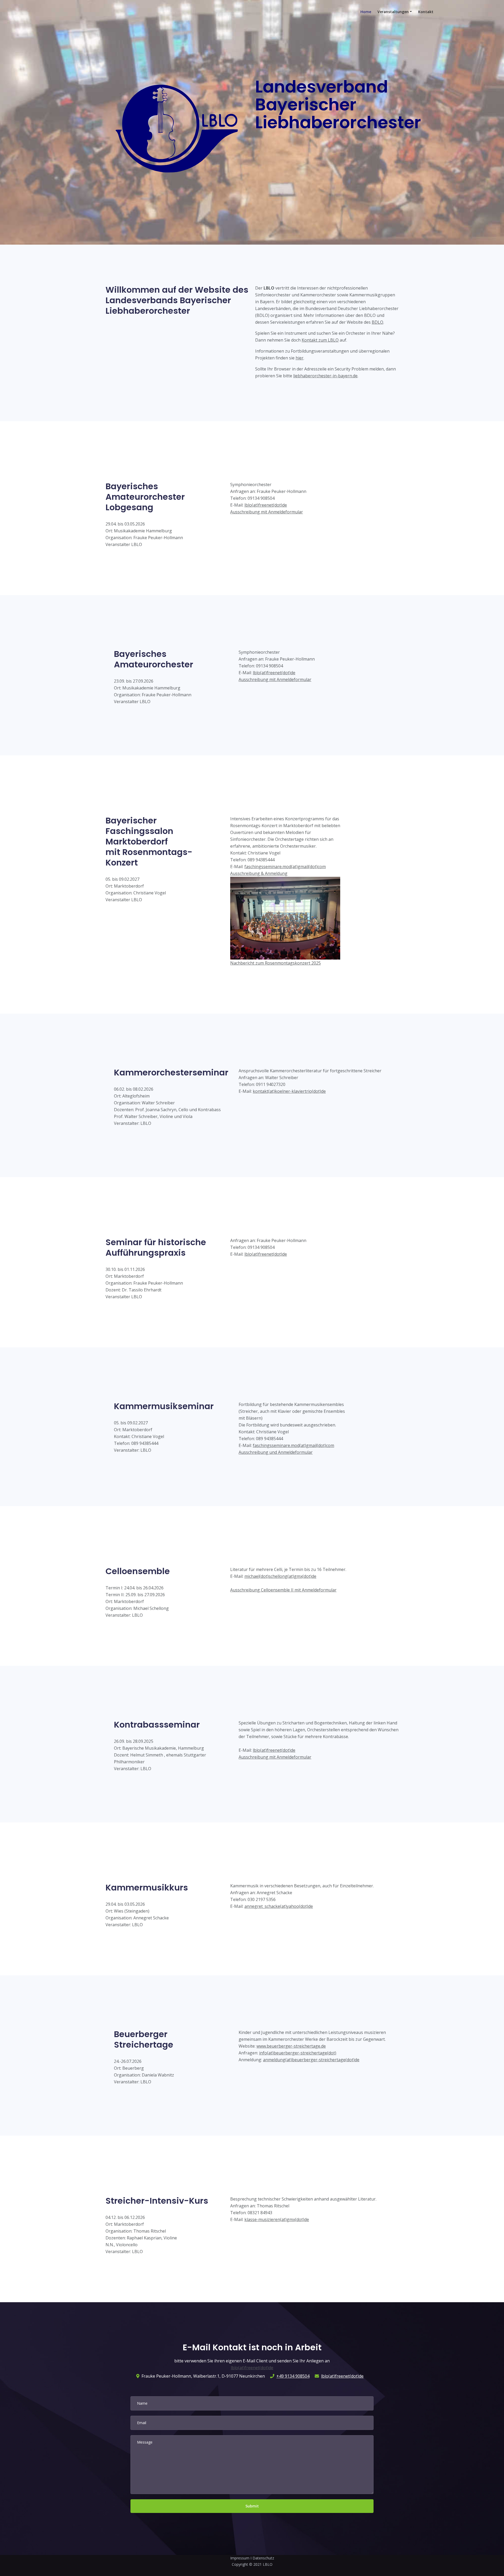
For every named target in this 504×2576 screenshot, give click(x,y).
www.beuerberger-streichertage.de (291, 2046)
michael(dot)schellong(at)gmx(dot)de (280, 1576)
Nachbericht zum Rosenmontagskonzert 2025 (275, 963)
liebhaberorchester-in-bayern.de (325, 376)
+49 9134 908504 (293, 2376)
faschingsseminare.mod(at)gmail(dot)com (285, 867)
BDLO (377, 322)
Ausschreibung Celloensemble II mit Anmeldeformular (283, 1590)
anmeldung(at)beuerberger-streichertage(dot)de (311, 2060)
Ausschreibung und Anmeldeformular (276, 1452)
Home (366, 12)
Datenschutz (263, 2558)
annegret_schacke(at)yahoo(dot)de (279, 1906)
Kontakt (426, 12)
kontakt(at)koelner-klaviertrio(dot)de (289, 1091)
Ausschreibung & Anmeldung (259, 873)
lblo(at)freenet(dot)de (266, 505)
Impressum (240, 2558)
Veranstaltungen (393, 12)
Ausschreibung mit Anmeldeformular (267, 512)
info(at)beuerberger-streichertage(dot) (298, 2053)
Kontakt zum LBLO (320, 340)
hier (300, 358)
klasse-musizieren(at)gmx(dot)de (277, 2219)
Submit (252, 2506)
